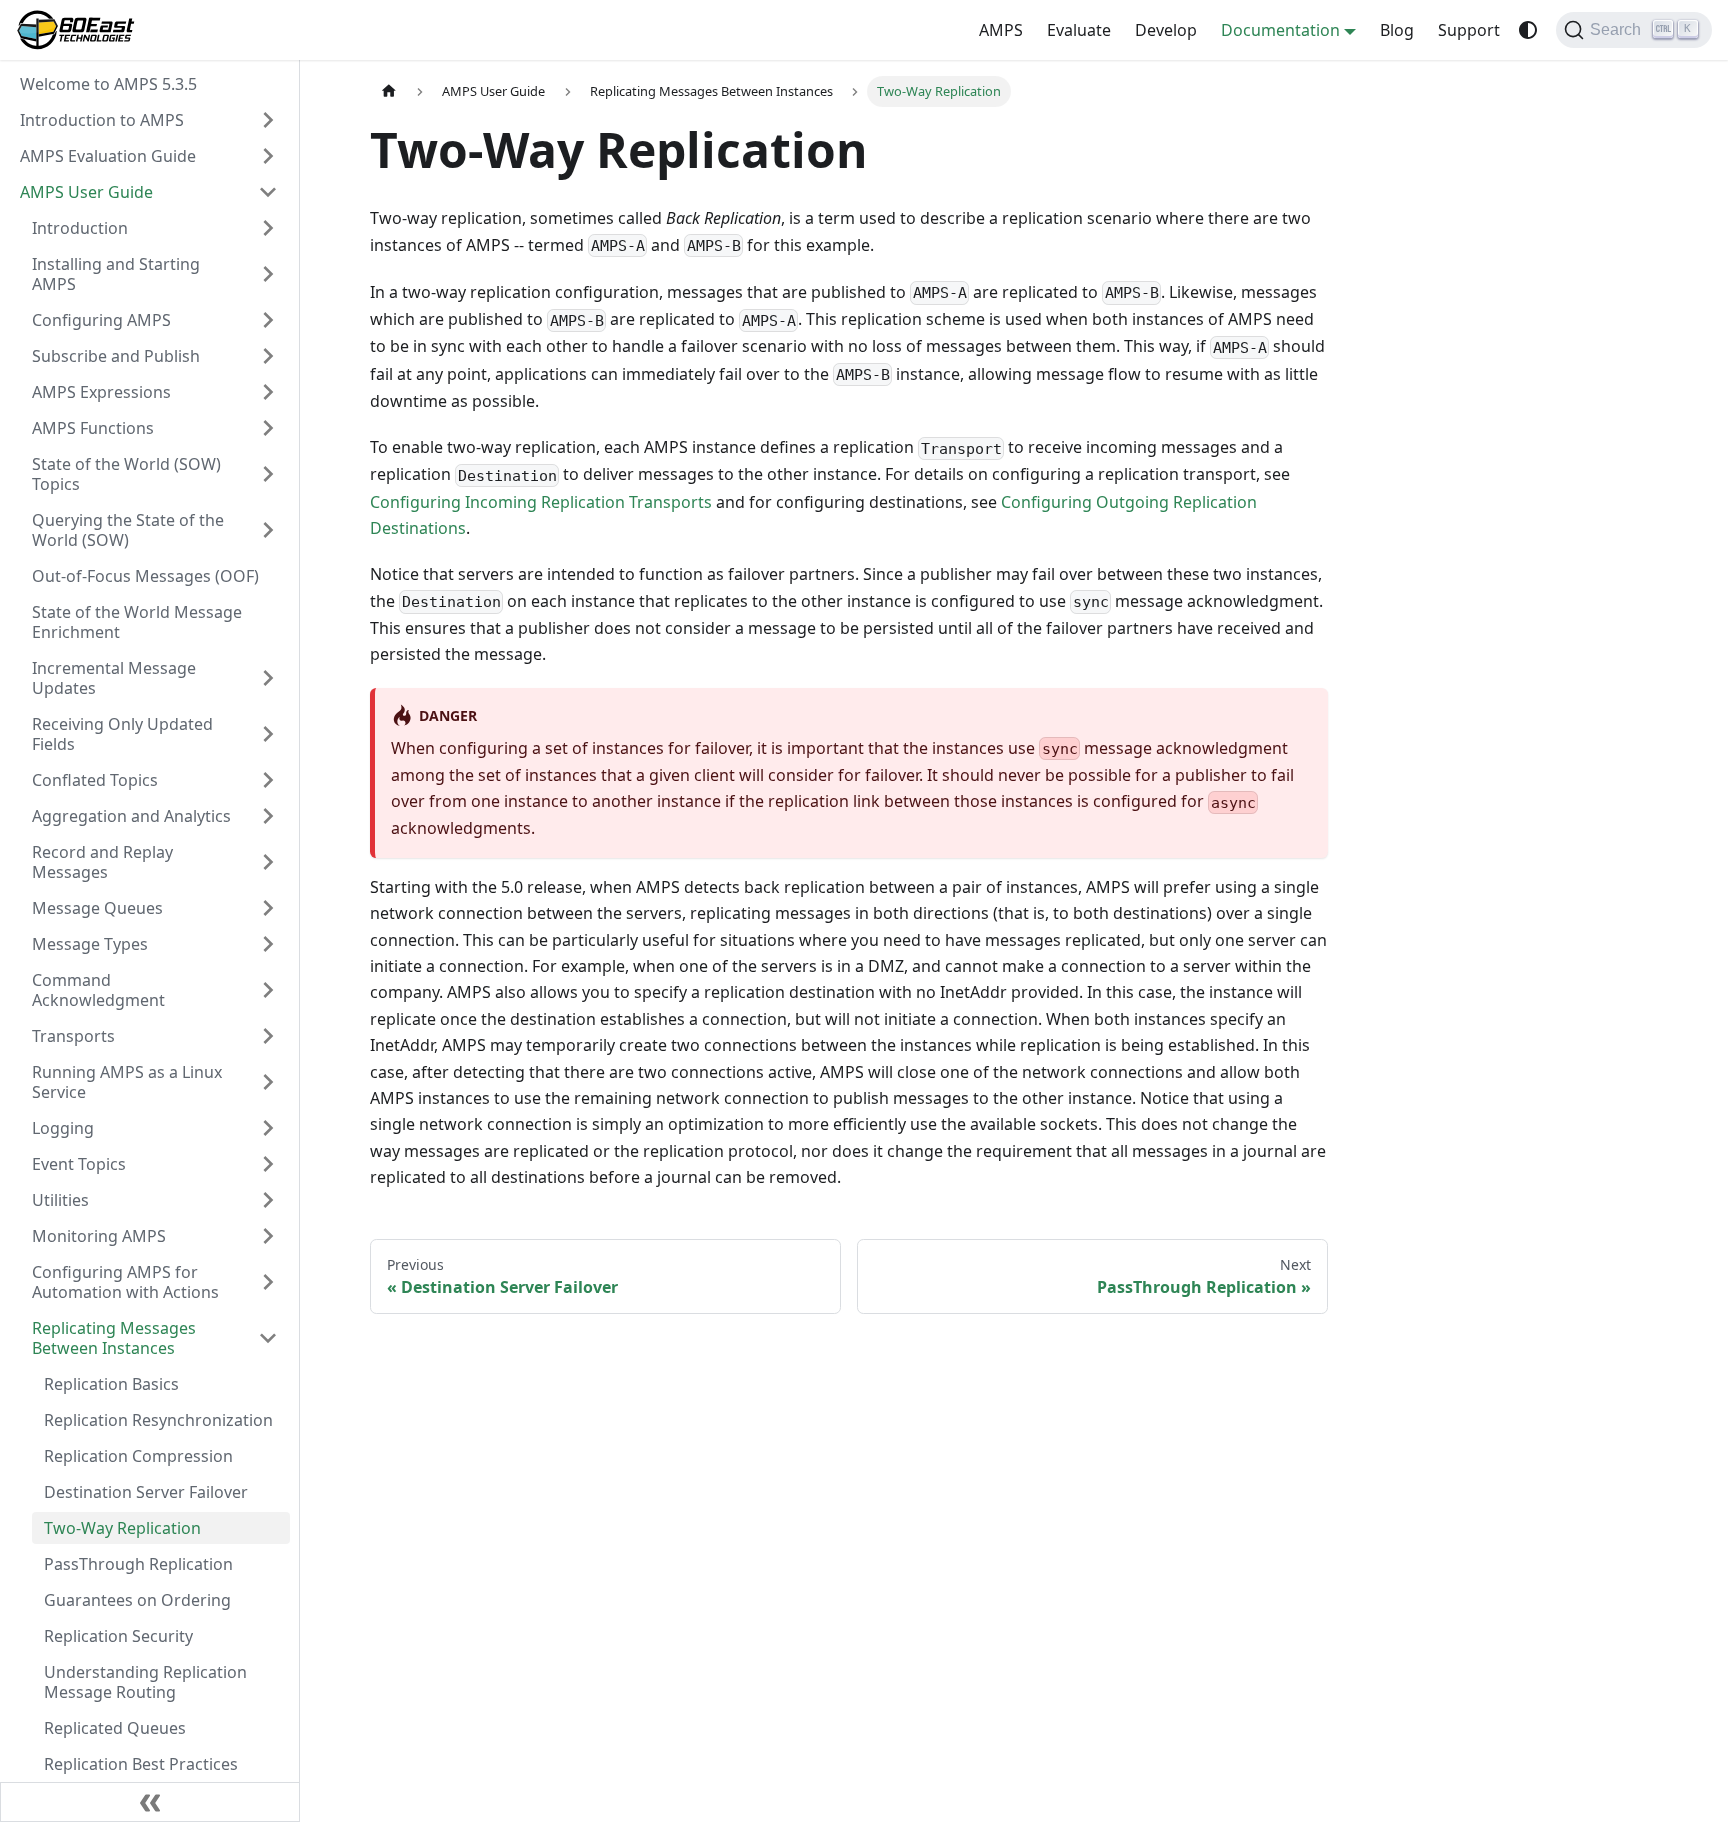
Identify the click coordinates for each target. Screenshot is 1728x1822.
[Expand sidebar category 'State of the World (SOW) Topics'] (268, 474)
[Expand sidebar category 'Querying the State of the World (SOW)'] (268, 530)
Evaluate (1079, 30)
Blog (1397, 30)
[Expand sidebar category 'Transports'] (268, 1036)
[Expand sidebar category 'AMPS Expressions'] (268, 392)
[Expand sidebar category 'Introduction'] (268, 228)
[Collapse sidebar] (150, 1802)
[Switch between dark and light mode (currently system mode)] (1528, 30)
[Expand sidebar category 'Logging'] (268, 1128)
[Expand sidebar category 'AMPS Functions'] (268, 428)
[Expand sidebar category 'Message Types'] (268, 944)
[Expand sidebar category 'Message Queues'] (268, 908)
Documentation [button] (1280, 30)
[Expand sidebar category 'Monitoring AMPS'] (268, 1236)
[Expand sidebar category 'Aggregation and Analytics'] (268, 816)
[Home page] (389, 91)
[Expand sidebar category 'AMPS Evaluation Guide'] (268, 156)
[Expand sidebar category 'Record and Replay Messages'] (268, 862)
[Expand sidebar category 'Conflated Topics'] (268, 780)
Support (1469, 30)
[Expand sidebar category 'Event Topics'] (268, 1164)
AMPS (1001, 30)
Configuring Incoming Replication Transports (541, 502)
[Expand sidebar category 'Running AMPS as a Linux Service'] (268, 1082)
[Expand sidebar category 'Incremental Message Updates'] (268, 678)
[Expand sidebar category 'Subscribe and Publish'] (268, 356)
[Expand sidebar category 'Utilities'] (268, 1200)
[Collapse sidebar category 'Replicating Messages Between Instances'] (268, 1338)
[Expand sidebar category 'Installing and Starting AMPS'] (268, 274)
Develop (1166, 30)
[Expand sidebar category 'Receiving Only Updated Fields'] (268, 734)
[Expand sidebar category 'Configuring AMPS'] (268, 320)
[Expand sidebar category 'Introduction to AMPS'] (268, 120)
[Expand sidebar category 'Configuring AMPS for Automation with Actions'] (268, 1282)
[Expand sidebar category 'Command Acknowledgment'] (268, 990)
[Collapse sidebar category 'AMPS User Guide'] (268, 192)
